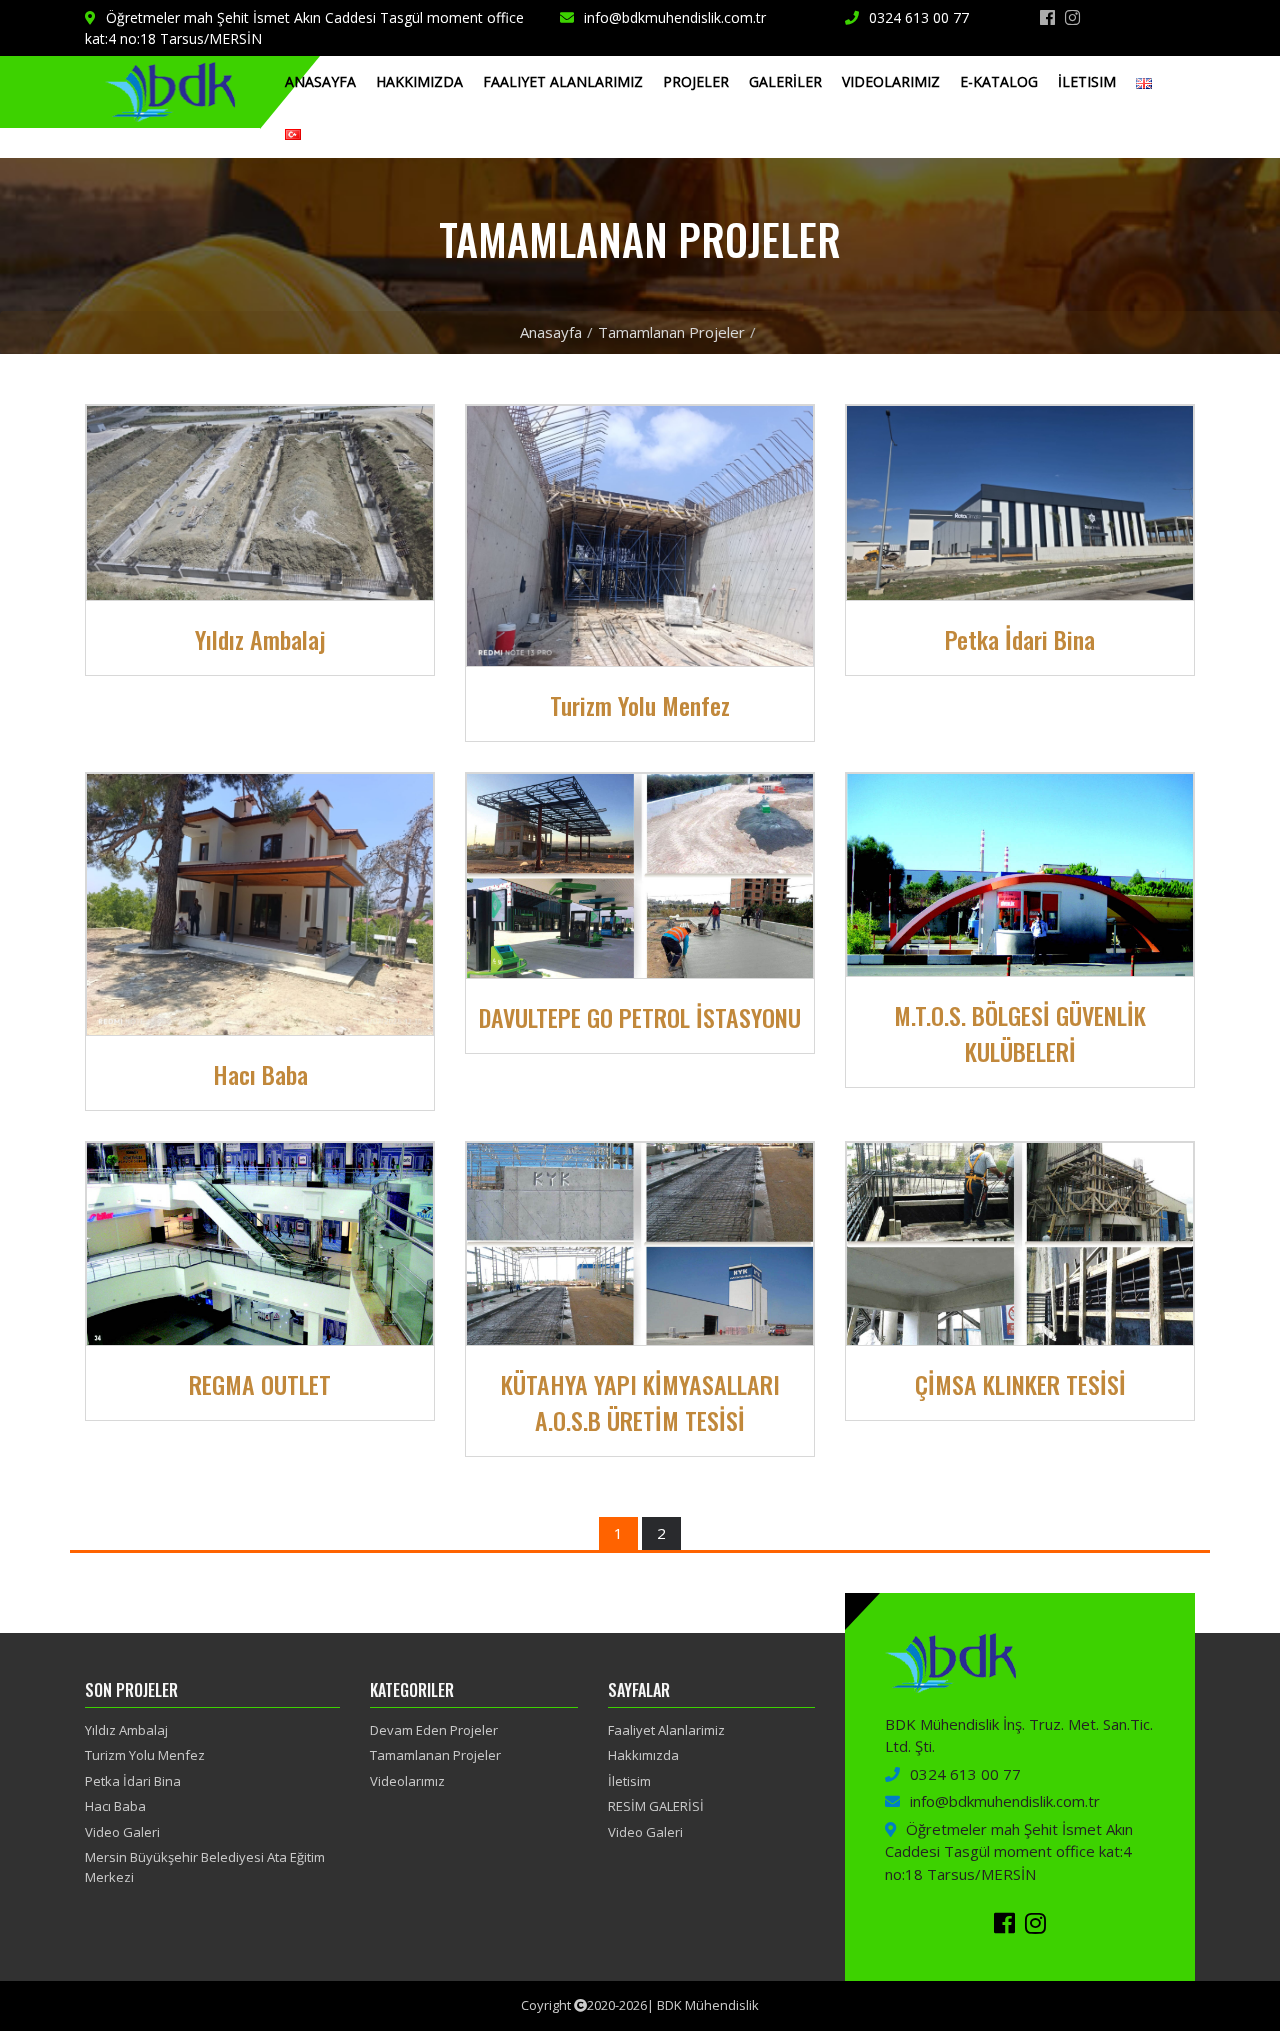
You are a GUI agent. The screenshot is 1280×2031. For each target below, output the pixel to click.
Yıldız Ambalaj (260, 639)
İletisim (1087, 81)
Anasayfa (320, 81)
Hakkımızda (419, 81)
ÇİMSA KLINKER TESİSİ (1020, 1384)
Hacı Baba (260, 1074)
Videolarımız (891, 81)
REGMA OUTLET (260, 1384)
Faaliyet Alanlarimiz (563, 81)
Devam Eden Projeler (434, 1730)
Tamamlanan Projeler (671, 332)
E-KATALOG (999, 81)
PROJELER (696, 81)
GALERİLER (785, 81)
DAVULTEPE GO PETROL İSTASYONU (640, 1017)
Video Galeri (122, 1832)
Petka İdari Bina (1020, 639)
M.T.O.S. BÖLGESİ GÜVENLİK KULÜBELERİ (1020, 1033)
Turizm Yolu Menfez (640, 705)
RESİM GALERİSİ (656, 1806)
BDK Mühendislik (708, 2005)
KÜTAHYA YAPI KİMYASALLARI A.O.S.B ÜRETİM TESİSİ (640, 1402)
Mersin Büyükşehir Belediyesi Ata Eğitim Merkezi (205, 1867)
